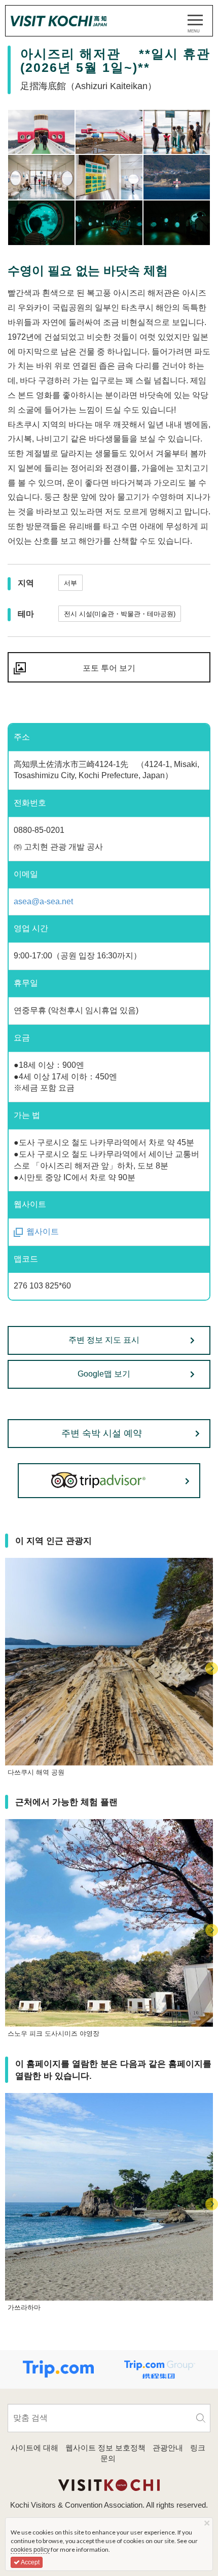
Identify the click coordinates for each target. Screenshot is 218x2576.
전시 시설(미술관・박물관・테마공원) (120, 614)
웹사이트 (43, 1232)
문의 (108, 2458)
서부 (70, 583)
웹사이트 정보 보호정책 (105, 2448)
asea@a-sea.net (43, 901)
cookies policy (30, 2550)
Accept (30, 2562)
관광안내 (168, 2448)
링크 (198, 2448)
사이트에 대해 (34, 2448)
